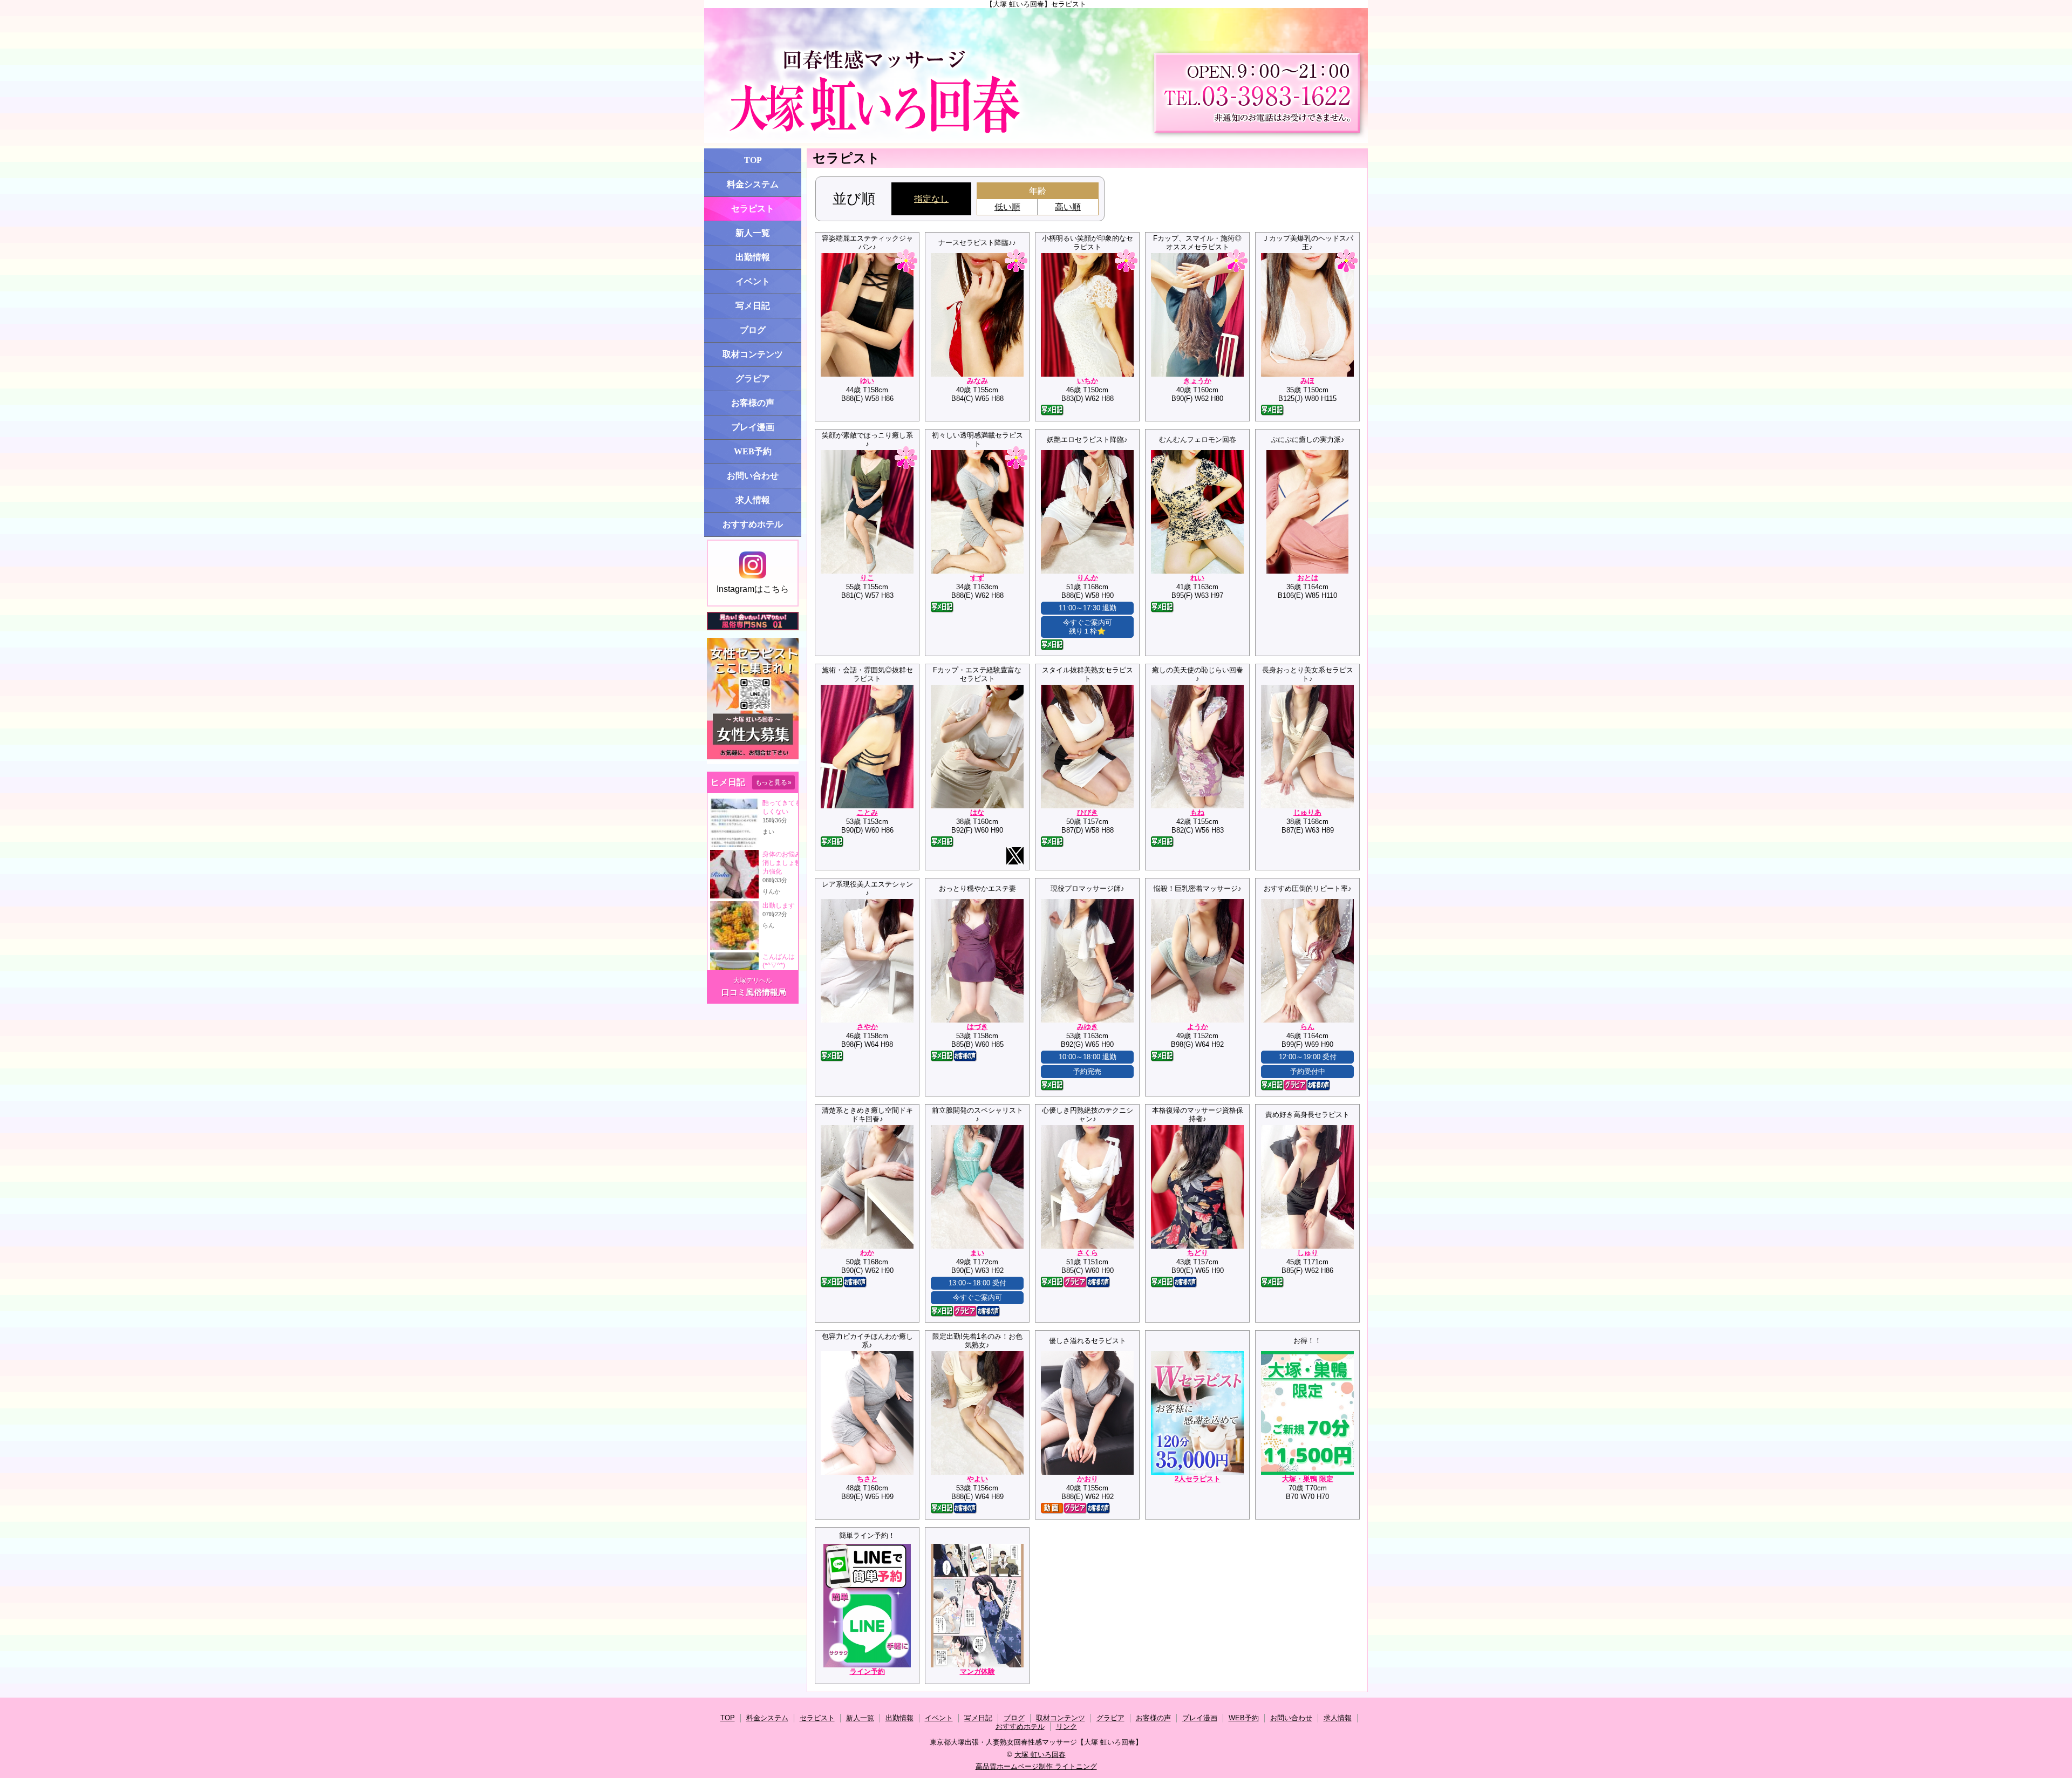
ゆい (867, 381)
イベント (753, 281)
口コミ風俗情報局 (754, 992)
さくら (1088, 1253)
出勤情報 (753, 257)
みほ (1307, 381)
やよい (977, 1479)
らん (1307, 1027)
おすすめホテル (753, 524)
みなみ (977, 381)
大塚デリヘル (753, 980)
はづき (977, 1027)
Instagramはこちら (753, 589)
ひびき (1088, 812)
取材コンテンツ (753, 354)
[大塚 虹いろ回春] (1036, 76)
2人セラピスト (1198, 1479)
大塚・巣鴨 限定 (1308, 1479)
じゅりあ (1307, 812)
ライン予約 (867, 1671)
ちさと (867, 1479)
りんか (1088, 578)
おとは (1308, 578)
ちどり (1198, 1253)
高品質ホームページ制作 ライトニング (1036, 1766)
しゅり (1308, 1253)
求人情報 (753, 500)
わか (867, 1253)
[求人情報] (753, 762)
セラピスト (753, 209)
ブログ (753, 330)
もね (1197, 812)
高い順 (1068, 207)
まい (977, 1253)
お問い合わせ (753, 476)
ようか (1198, 1027)
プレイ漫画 (753, 427)
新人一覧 (753, 233)
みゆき (1088, 1027)
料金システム (753, 184)
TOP (753, 160)
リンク (1066, 1726)
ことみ (867, 812)
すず (977, 578)
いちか (1088, 381)
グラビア (753, 379)
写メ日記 (753, 306)
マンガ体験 (977, 1671)
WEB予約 (753, 451)
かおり (1088, 1479)
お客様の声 (753, 403)
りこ (867, 578)
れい (1197, 578)
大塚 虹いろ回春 (1040, 1755)
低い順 (1007, 207)
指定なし (931, 199)
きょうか (1197, 381)
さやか (867, 1027)
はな (977, 812)
